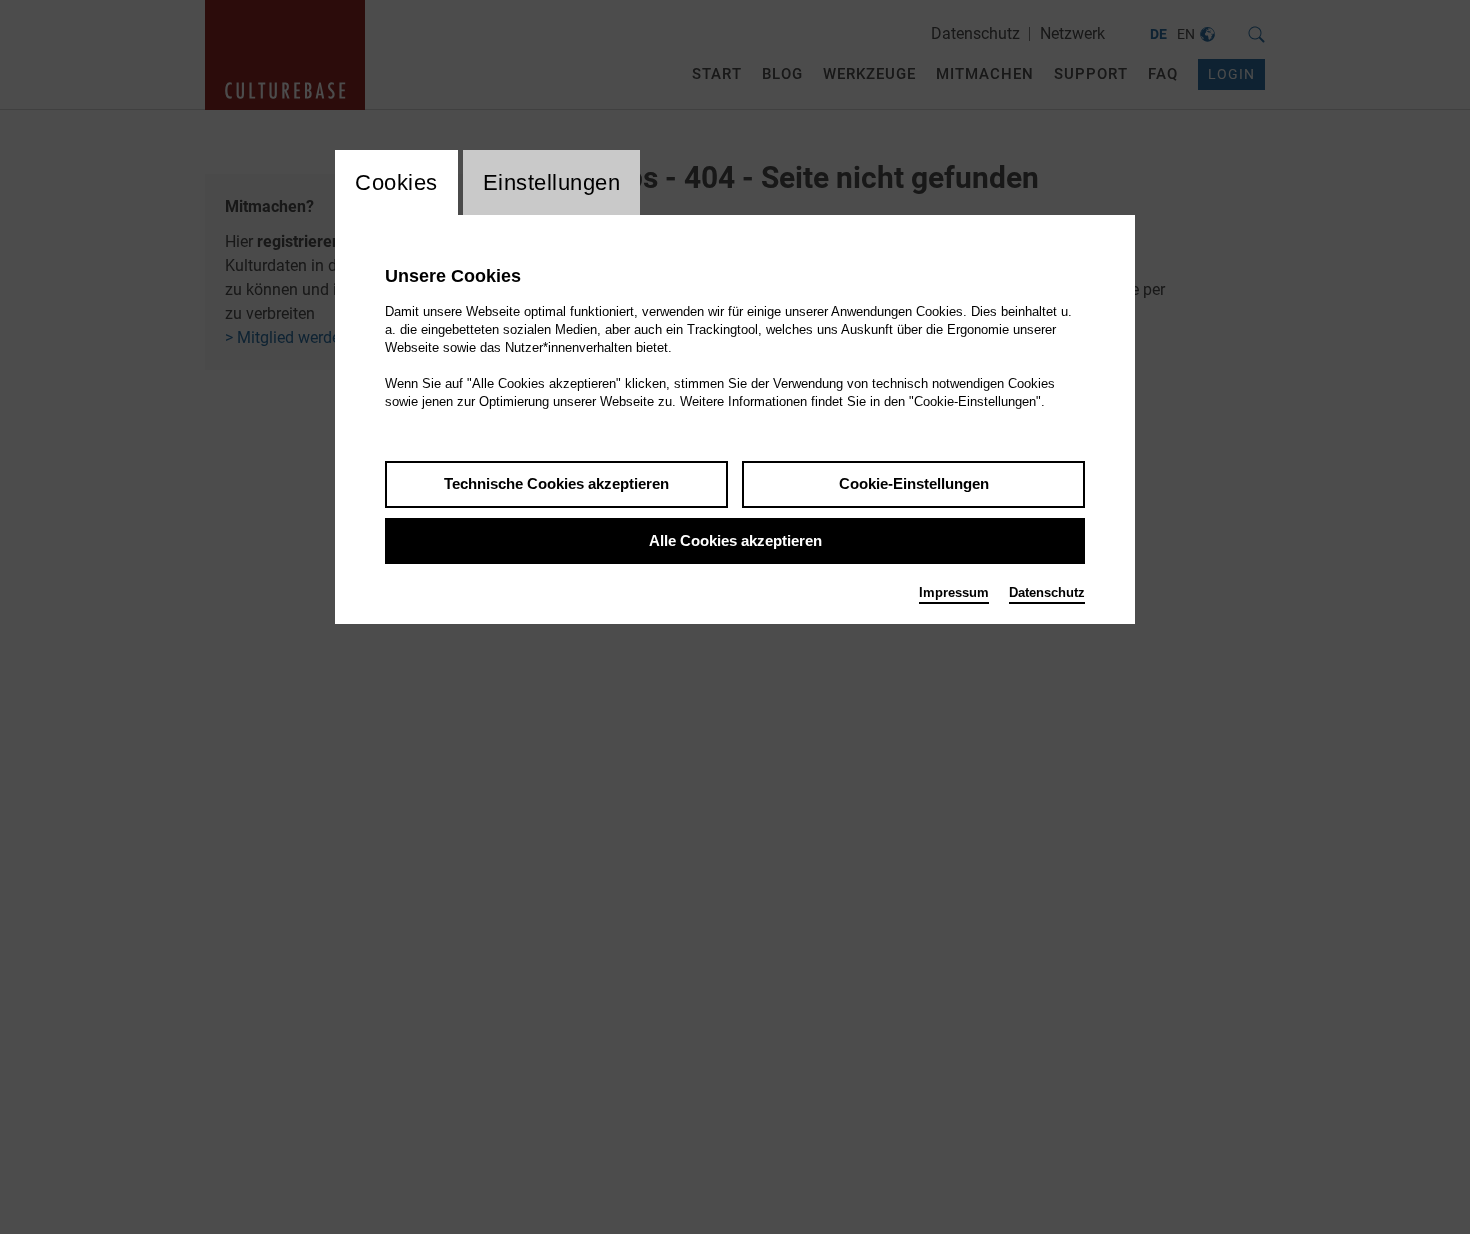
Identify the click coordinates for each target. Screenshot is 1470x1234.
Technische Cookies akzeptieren (556, 483)
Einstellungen (552, 182)
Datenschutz (1047, 592)
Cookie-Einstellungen (914, 483)
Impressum (954, 592)
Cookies (396, 182)
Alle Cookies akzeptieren (735, 540)
